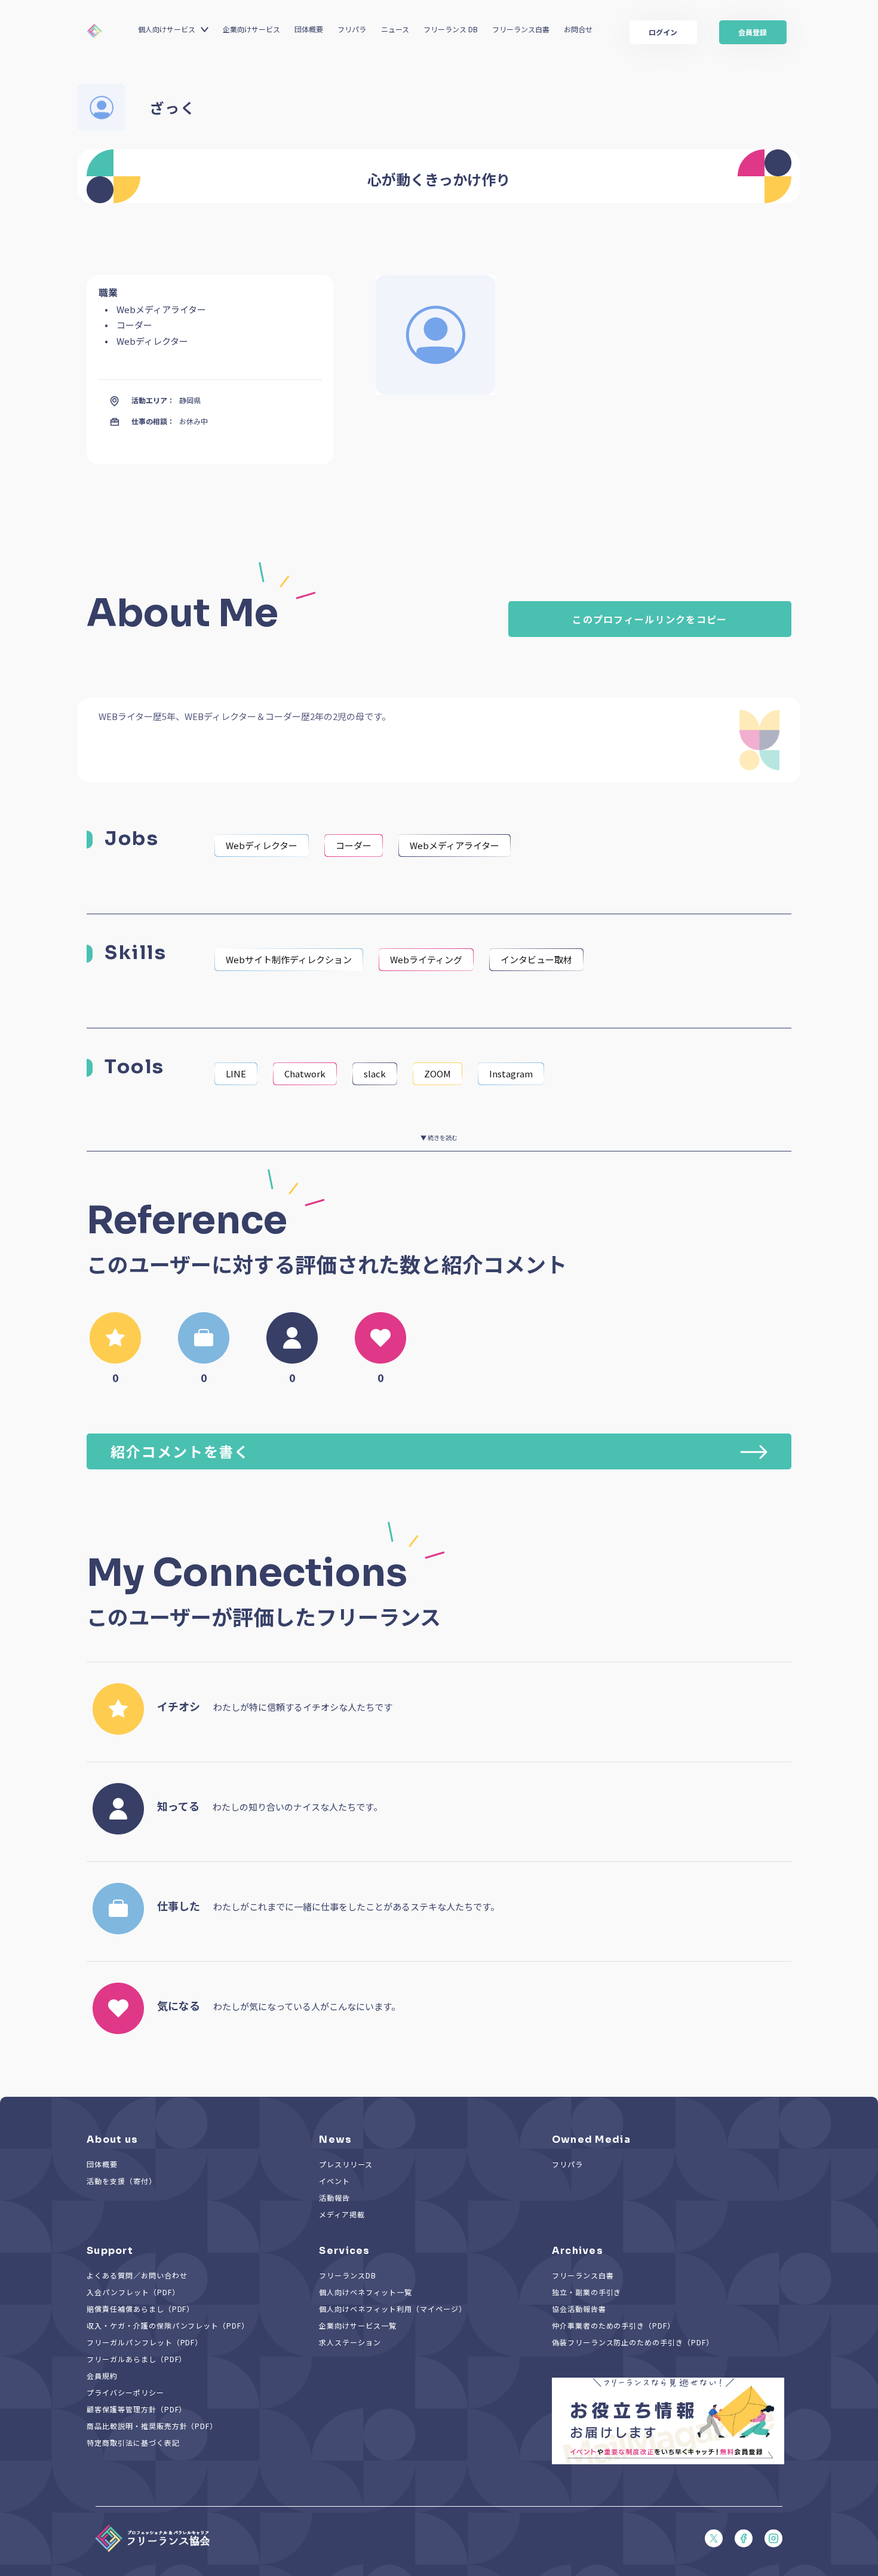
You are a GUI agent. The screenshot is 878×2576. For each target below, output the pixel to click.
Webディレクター (262, 845)
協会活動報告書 (579, 2309)
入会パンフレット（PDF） (133, 2292)
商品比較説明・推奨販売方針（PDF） (152, 2426)
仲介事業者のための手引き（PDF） (613, 2325)
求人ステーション (350, 2342)
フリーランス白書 (521, 29)
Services (344, 2251)
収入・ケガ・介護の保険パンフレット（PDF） (168, 2325)
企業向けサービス (251, 29)
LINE (236, 1073)
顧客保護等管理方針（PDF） (136, 2409)
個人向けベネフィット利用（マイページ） (392, 2309)
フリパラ (352, 29)
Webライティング (426, 959)
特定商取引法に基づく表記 (133, 2442)
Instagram (511, 1073)
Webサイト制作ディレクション (289, 959)
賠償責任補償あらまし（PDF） (140, 2309)
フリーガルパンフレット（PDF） (145, 2342)
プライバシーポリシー (125, 2392)
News (335, 2139)
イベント (334, 2181)
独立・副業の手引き (587, 2292)
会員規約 (102, 2376)
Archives (578, 2251)
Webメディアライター (455, 845)
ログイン (663, 32)
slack (375, 1073)
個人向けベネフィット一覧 (366, 2292)
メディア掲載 (342, 2214)
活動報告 (334, 2197)
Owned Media (591, 2139)
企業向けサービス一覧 (358, 2325)
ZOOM (438, 1073)
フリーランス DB (451, 29)
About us (112, 2139)
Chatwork (305, 1073)
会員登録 (753, 32)
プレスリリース (346, 2164)
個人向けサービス (167, 29)
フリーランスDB (348, 2275)
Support (110, 2251)
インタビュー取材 (536, 959)
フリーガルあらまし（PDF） (136, 2359)
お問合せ (578, 29)
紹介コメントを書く (180, 1451)
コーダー (354, 845)
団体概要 (309, 29)
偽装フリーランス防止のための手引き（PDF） (633, 2342)
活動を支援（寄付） (122, 2181)
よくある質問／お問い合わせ (137, 2275)
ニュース (395, 29)
